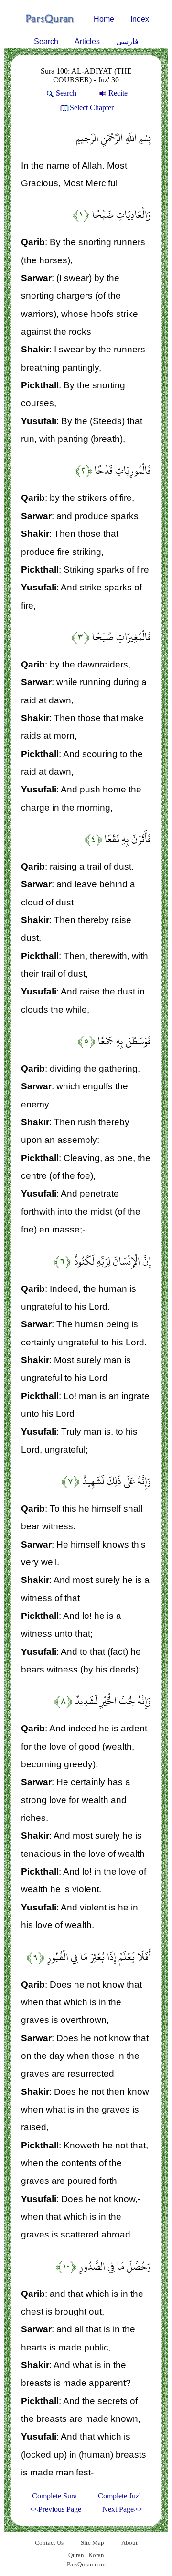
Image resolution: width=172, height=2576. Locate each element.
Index (140, 19)
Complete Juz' (119, 2496)
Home (104, 19)
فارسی (127, 41)
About (129, 2543)
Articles (87, 41)
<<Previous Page (55, 2509)
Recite (118, 93)
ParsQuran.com (86, 2564)
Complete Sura (54, 2496)
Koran (96, 2555)
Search (46, 41)
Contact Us (49, 2543)
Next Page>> (122, 2509)
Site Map (92, 2543)
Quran (76, 2555)
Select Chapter (92, 107)
